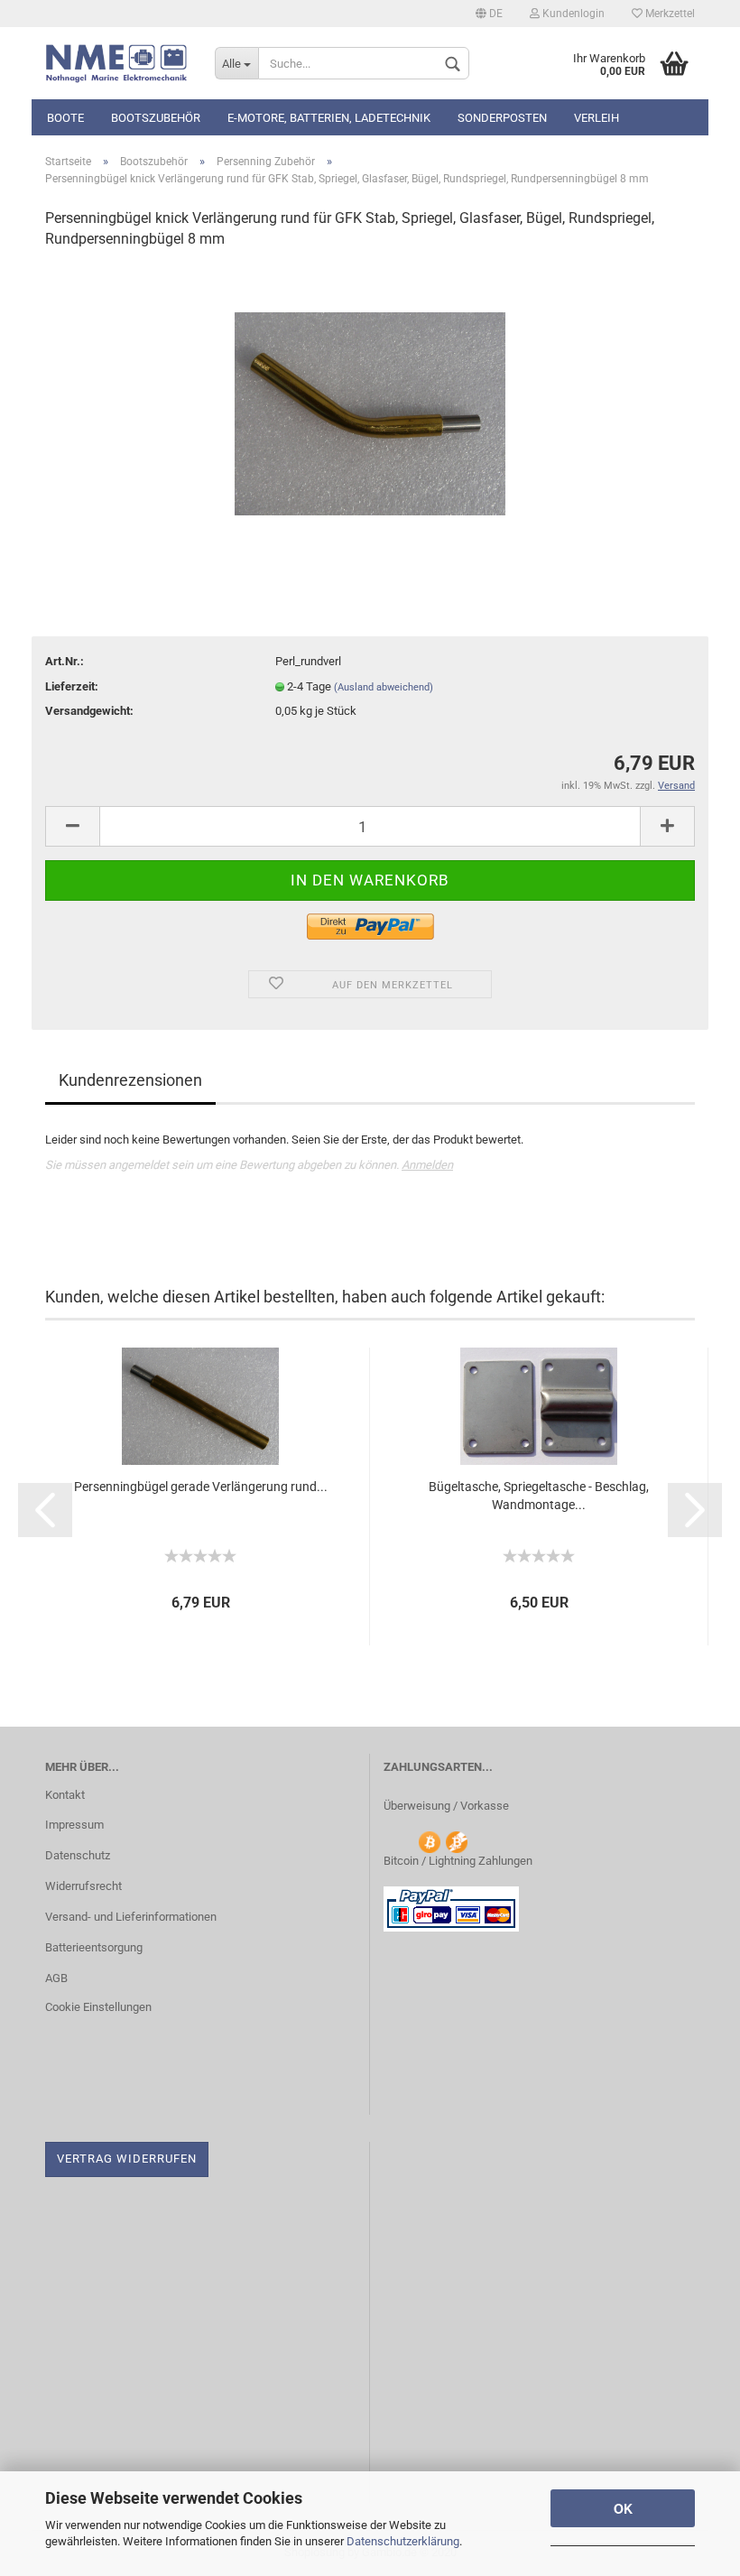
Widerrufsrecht (83, 1886)
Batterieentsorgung (94, 1947)
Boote (65, 118)
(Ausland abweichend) (384, 687)
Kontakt (65, 1795)
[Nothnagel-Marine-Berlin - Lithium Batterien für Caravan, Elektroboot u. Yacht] (116, 63)
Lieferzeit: (72, 686)
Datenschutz (78, 1855)
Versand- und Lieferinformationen (131, 1917)
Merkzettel (669, 14)
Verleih (597, 118)
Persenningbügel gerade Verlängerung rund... (201, 1487)
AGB (56, 1978)
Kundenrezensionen (130, 1080)
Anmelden (427, 1165)
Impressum (74, 1825)
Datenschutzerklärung (403, 2541)
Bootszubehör (156, 118)
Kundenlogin (572, 14)
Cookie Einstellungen (98, 2007)
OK (623, 2508)
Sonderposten (502, 118)
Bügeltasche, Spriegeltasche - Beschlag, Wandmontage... (539, 1496)
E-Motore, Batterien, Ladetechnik (329, 118)
